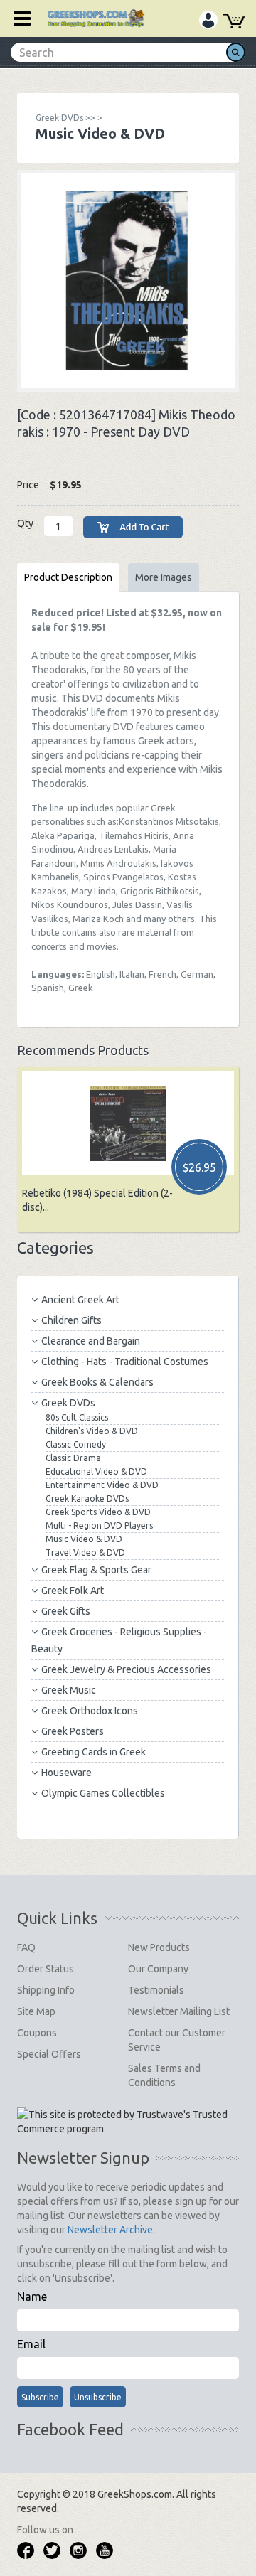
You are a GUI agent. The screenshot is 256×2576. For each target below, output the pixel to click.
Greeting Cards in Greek (94, 1752)
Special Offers (49, 2054)
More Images (164, 577)
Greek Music (69, 1690)
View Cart (234, 23)
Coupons (37, 2033)
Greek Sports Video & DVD (98, 1512)
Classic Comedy (76, 1444)
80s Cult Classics (77, 1417)
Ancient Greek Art (80, 1300)
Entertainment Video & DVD (102, 1485)
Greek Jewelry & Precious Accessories (126, 1669)
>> (65, 118)
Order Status (46, 1969)
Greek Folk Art (73, 1591)
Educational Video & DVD (96, 1471)
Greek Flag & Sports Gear (96, 1570)
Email (31, 2344)
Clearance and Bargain (91, 1341)
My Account (208, 22)
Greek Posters (73, 1731)
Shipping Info (46, 1990)
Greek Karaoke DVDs (87, 1498)
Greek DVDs (68, 1403)
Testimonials (156, 1990)
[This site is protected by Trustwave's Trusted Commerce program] (127, 2122)
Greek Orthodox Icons (90, 1711)
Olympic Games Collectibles (103, 1793)
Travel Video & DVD (85, 1552)
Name (32, 2297)
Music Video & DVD (84, 1539)
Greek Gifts (66, 1611)
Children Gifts (71, 1320)
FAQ (26, 1947)
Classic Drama (73, 1458)
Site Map (36, 2011)
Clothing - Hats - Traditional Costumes (125, 1362)
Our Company (158, 1969)
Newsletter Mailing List (179, 2011)
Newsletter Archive (110, 2230)
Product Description (68, 577)
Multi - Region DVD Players (99, 1525)
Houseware (66, 1773)
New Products (159, 1947)
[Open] (17, 18)
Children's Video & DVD (92, 1431)
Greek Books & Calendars (97, 1382)
